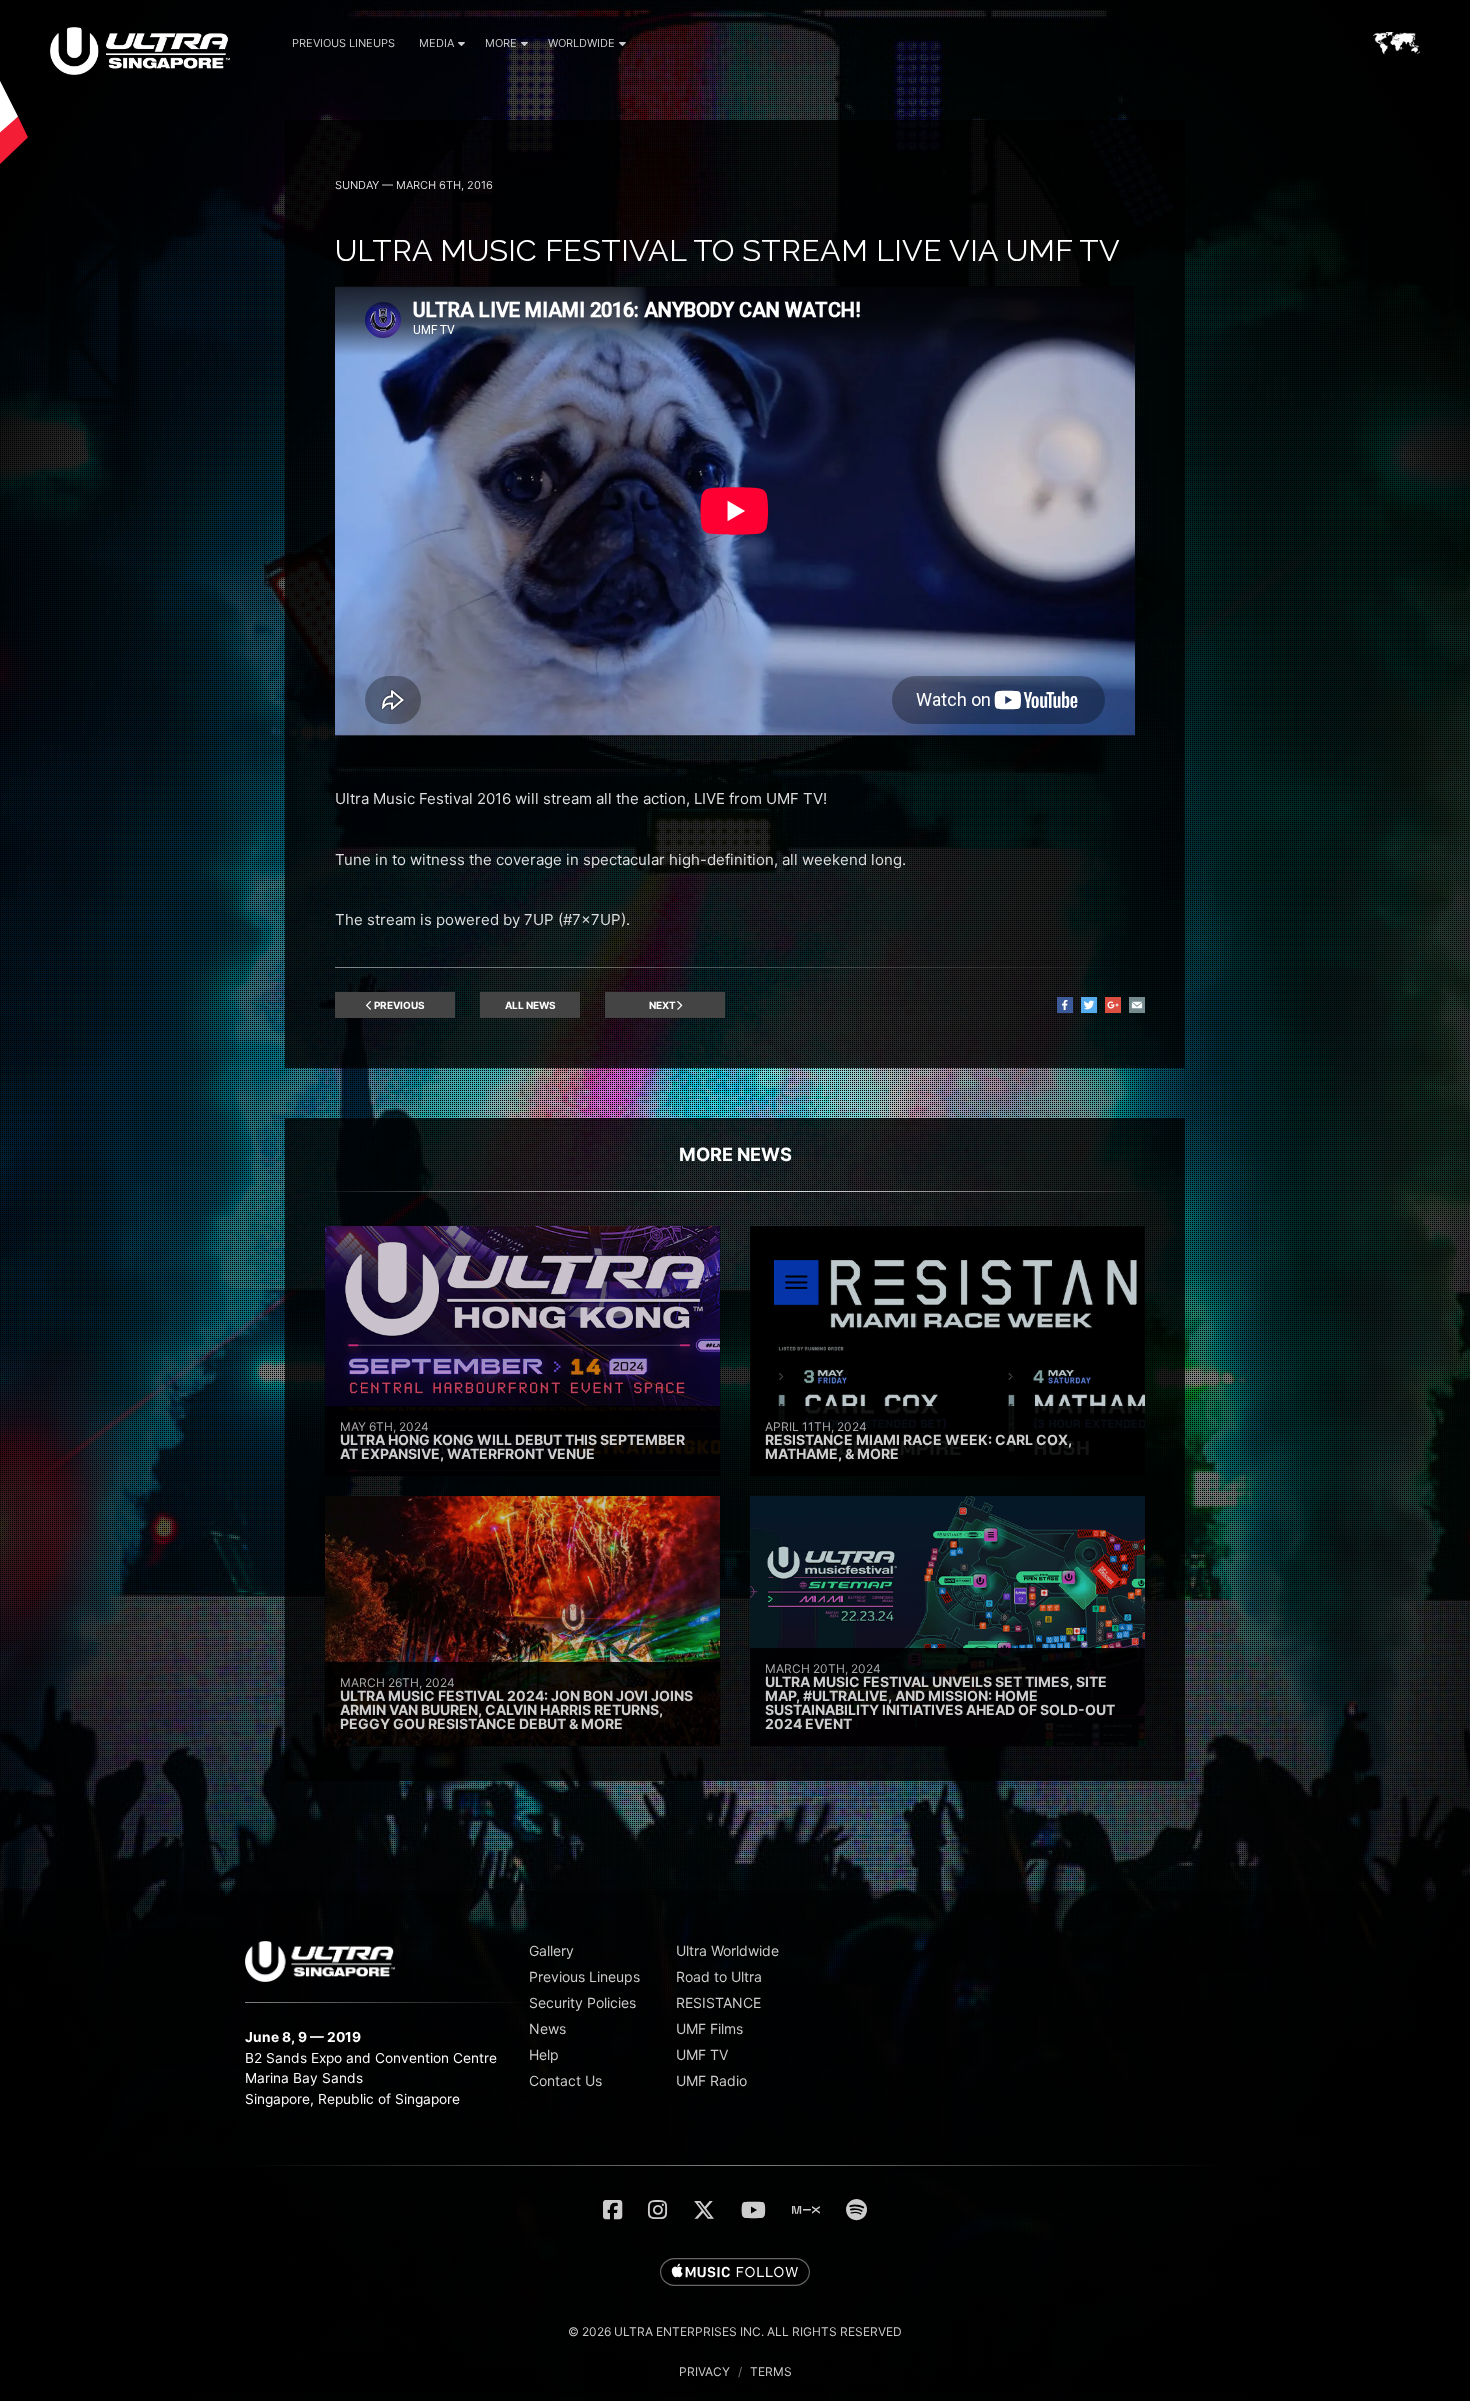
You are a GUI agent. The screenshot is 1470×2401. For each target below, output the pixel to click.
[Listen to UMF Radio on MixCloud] (806, 2210)
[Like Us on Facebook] (612, 2210)
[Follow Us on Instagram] (657, 2210)
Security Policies (582, 2002)
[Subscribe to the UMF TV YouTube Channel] (753, 2210)
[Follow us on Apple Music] (735, 2273)
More (501, 43)
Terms (771, 2371)
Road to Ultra (719, 1976)
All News (530, 1005)
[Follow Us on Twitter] (704, 2210)
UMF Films (709, 2028)
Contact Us (565, 2080)
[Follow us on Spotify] (856, 2210)
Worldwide (581, 43)
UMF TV (702, 2054)
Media (436, 43)
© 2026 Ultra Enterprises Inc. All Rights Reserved (735, 2331)
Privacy (704, 2371)
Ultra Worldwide (727, 1950)
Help (544, 2054)
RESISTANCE (718, 2002)
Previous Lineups (343, 43)
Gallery (551, 1950)
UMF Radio (711, 2080)
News (547, 2028)
